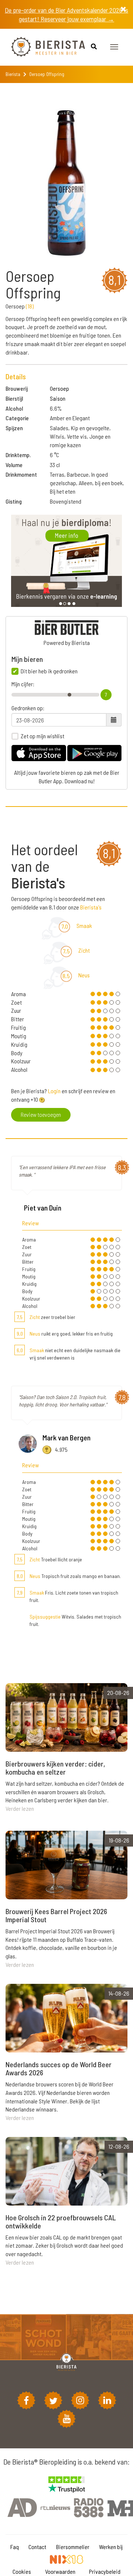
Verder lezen (20, 1808)
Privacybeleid (105, 2571)
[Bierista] (42, 47)
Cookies (22, 2571)
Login (54, 1091)
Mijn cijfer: (23, 684)
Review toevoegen (41, 1114)
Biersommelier (73, 2547)
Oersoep (59, 388)
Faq (15, 2547)
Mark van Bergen (66, 1437)
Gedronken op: (28, 708)
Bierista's (91, 907)
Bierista (13, 74)
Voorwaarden (60, 2571)
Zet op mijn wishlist (42, 736)
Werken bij (111, 2547)
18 (30, 306)
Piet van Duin (43, 1208)
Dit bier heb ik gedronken (49, 671)
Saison (58, 398)
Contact (37, 2547)
